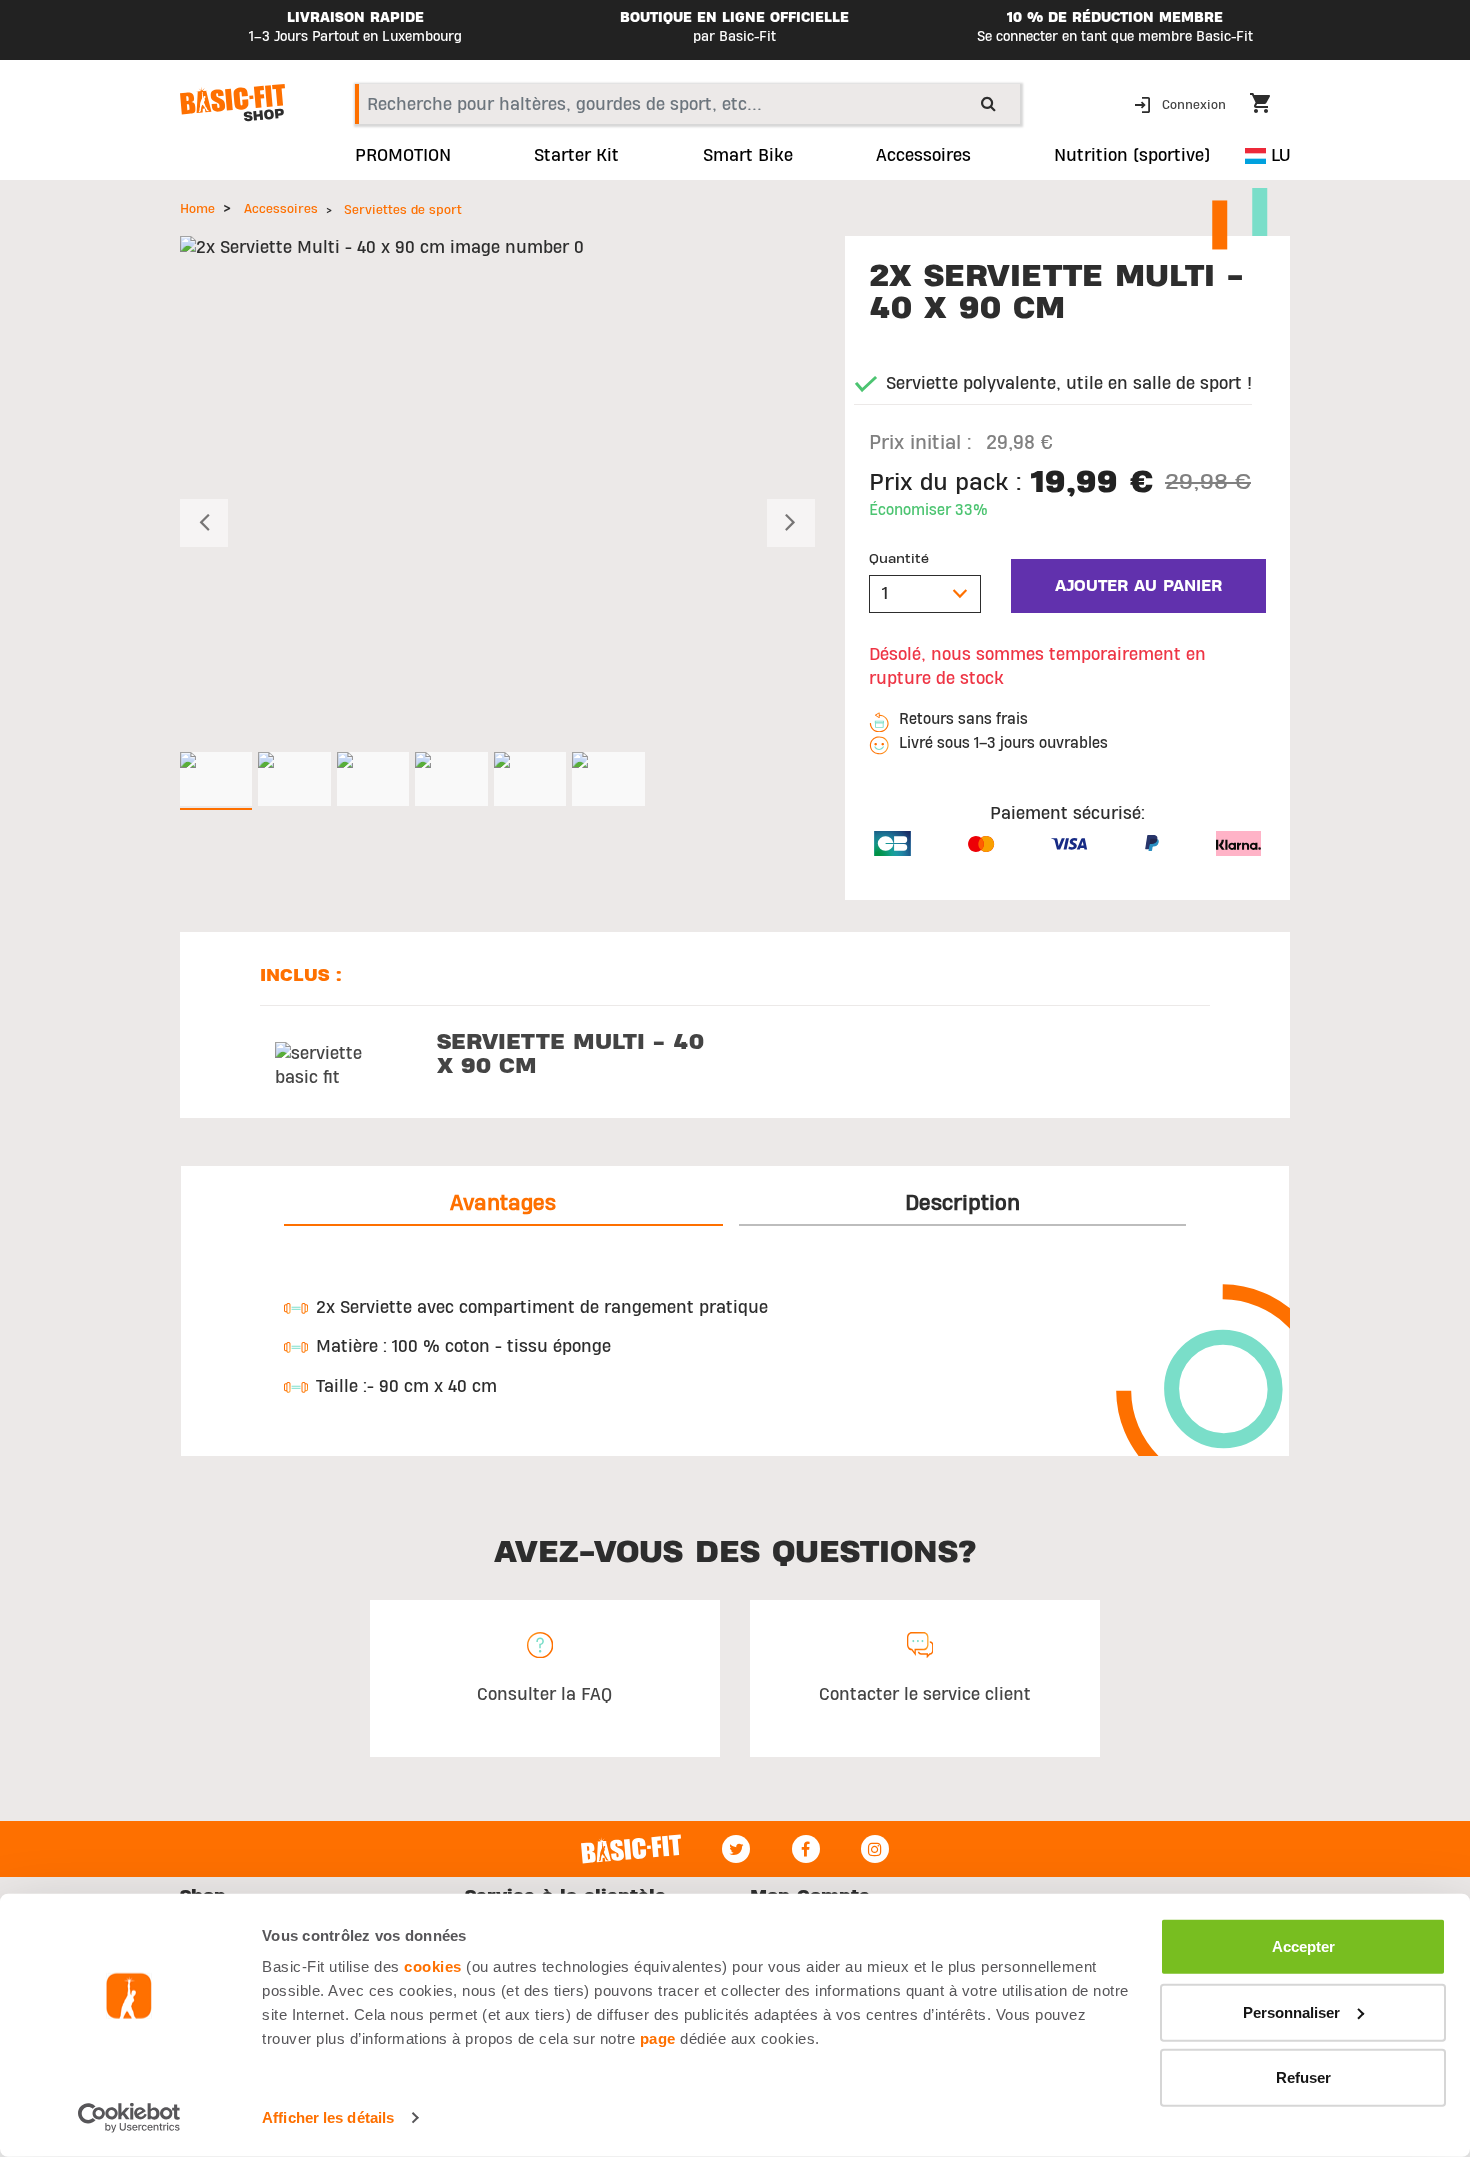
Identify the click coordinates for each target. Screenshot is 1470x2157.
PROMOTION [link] (403, 156)
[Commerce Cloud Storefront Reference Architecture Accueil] (232, 103)
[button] (1182, 103)
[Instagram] (875, 1849)
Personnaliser (1291, 2011)
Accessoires (281, 209)
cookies (433, 1966)
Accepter (1303, 1946)
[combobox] (687, 104)
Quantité (899, 559)
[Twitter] (736, 1849)
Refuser (1303, 2077)
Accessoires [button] (923, 156)
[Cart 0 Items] (1270, 106)
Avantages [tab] (503, 1203)
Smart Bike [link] (748, 156)
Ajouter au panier (1138, 586)
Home (197, 209)
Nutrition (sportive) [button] (1132, 156)
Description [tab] (962, 1203)
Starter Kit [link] (576, 156)
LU (1278, 155)
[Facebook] (806, 1849)
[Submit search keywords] (988, 103)
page (658, 2038)
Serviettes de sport (403, 210)
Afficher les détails (328, 2117)
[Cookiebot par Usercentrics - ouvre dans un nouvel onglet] (129, 2118)
